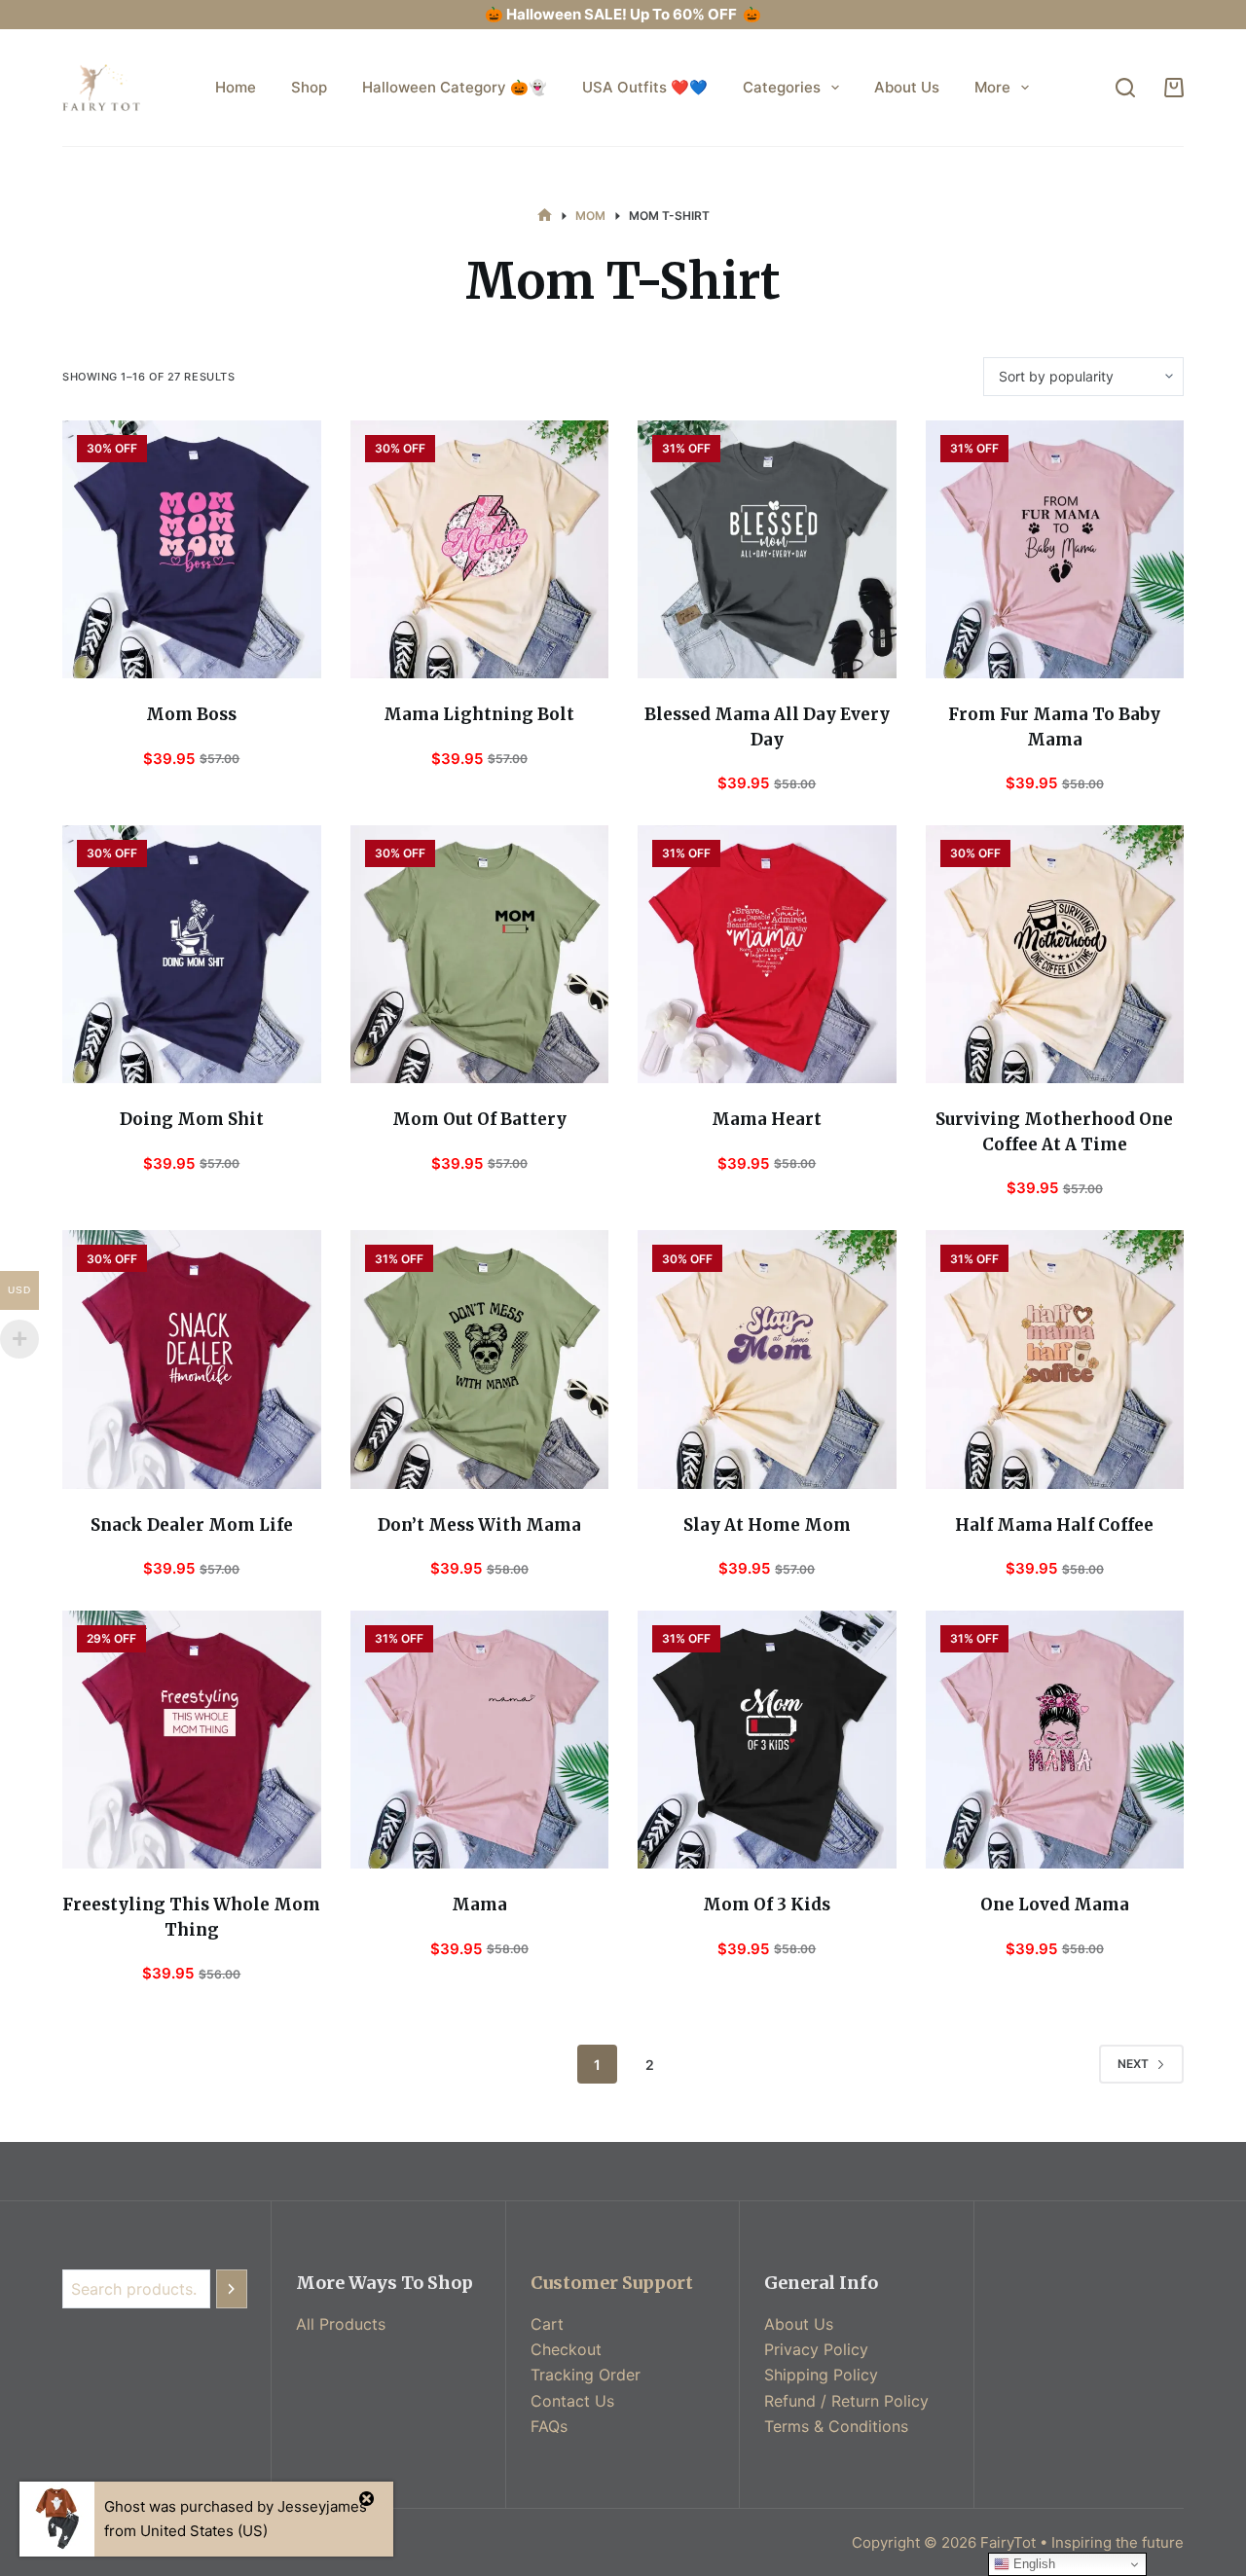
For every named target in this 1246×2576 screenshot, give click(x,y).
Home (236, 87)
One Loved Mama (1055, 1905)
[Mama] (480, 1740)
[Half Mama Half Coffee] (1055, 1360)
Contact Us (572, 2401)
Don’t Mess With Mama (479, 1525)
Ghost (125, 2506)
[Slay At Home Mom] (767, 1360)
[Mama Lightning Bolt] (480, 550)
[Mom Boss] (192, 550)
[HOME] (545, 216)
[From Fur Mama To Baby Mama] (1055, 550)
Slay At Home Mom (767, 1525)
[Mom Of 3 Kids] (767, 1740)
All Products (341, 2324)
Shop (309, 87)
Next (1133, 2064)
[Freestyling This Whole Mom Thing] (192, 1740)
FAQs (549, 2426)
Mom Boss (191, 714)
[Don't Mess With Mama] (480, 1360)
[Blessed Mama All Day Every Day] (767, 550)
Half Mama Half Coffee (1054, 1525)
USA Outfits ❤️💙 (645, 87)
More (992, 87)
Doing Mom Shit (192, 1119)
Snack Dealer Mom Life (192, 1525)
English (1032, 2564)
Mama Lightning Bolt (479, 714)
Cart (547, 2324)
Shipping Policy (821, 2375)
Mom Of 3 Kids (767, 1905)
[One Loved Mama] (1055, 1740)
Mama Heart (767, 1119)
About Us (907, 87)
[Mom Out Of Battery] (480, 955)
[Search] (1125, 88)
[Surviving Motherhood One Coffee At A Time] (1055, 955)
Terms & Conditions (836, 2426)
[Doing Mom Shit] (192, 955)
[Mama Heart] (767, 955)
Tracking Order (586, 2375)
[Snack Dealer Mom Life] (192, 1360)
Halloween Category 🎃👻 (455, 87)
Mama (479, 1905)
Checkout (566, 2349)
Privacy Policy (816, 2349)
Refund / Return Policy (846, 2401)
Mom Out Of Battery (479, 1119)
